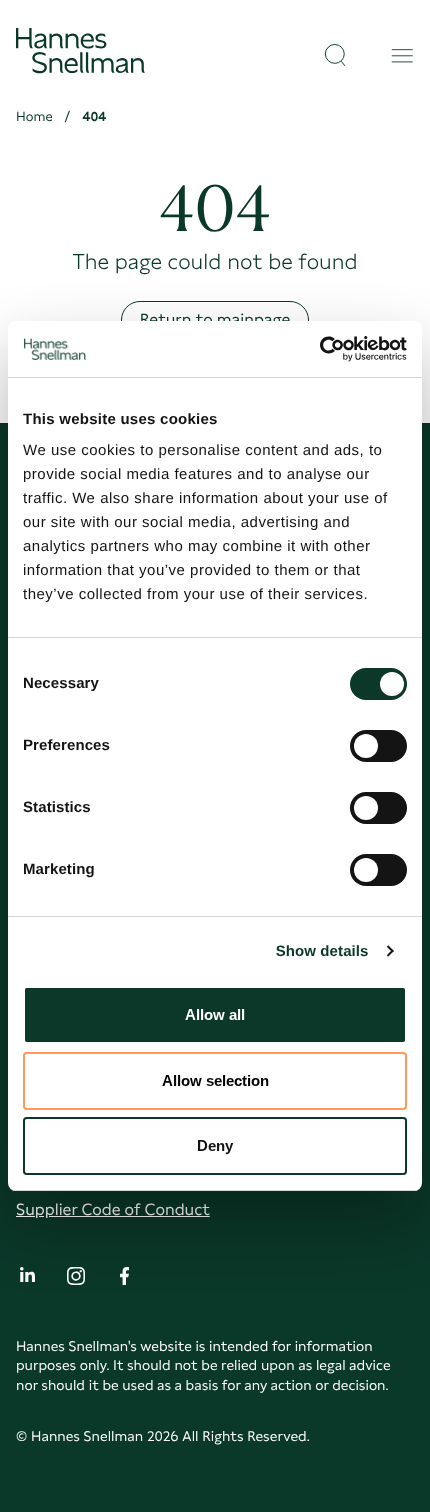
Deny (215, 1145)
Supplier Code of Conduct (113, 1209)
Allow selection (215, 1080)
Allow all (215, 1014)
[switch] (378, 740)
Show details (322, 951)
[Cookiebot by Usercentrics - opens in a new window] (319, 349)
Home (34, 117)
